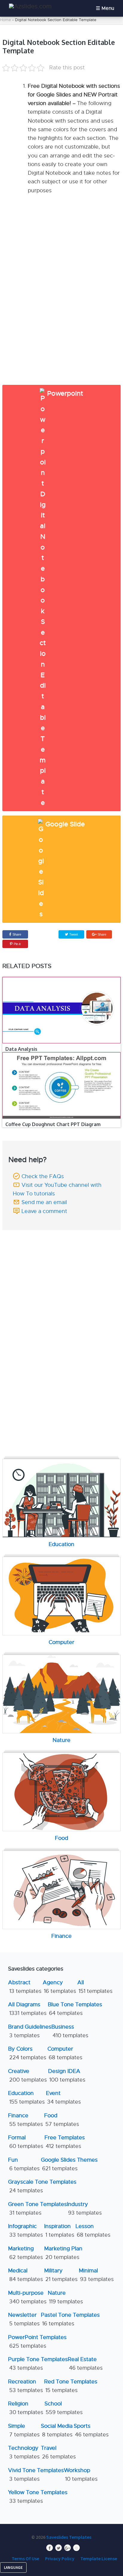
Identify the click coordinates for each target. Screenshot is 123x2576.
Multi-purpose (27, 2297)
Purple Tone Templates (38, 2364)
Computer (65, 2053)
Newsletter (24, 2319)
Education (26, 2098)
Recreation (26, 2386)
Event (63, 2098)
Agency (59, 1987)
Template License (99, 2558)
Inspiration (59, 2231)
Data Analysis (21, 1049)
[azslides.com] (30, 6)
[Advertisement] (61, 1275)
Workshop (81, 2475)
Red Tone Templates (71, 2386)
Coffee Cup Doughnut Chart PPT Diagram (53, 1124)
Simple (24, 2430)
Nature (65, 2297)
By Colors (27, 2053)
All (95, 1987)
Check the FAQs (43, 1176)
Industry (84, 2209)
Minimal (96, 2275)
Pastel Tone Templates (70, 2319)
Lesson (93, 2231)
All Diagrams (27, 2009)
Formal (26, 2142)
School (64, 2408)
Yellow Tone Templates (38, 2497)
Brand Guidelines (30, 2031)
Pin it (17, 944)
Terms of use (25, 2558)
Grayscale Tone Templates (42, 2186)
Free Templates (65, 2142)
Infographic (26, 2231)
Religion (26, 2408)
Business (70, 2031)
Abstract (25, 1987)
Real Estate (85, 2364)
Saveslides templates (69, 2537)
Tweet (73, 934)
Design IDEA (67, 2075)
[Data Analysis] (61, 1010)
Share (17, 934)
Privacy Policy (60, 2558)
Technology (24, 2452)
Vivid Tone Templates (36, 2475)
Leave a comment (44, 1211)
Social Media (57, 2430)
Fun (24, 2164)
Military (61, 2275)
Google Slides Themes (69, 2164)
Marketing (26, 2253)
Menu (108, 8)
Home (6, 20)
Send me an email (44, 1202)
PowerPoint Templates (37, 2342)
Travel (58, 2452)
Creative (27, 2075)
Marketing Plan (63, 2253)
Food (62, 2120)
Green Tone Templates (37, 2209)
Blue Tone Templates (75, 2009)
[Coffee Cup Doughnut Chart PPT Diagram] (61, 1085)
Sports (91, 2430)
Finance (26, 2120)
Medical (26, 2275)
